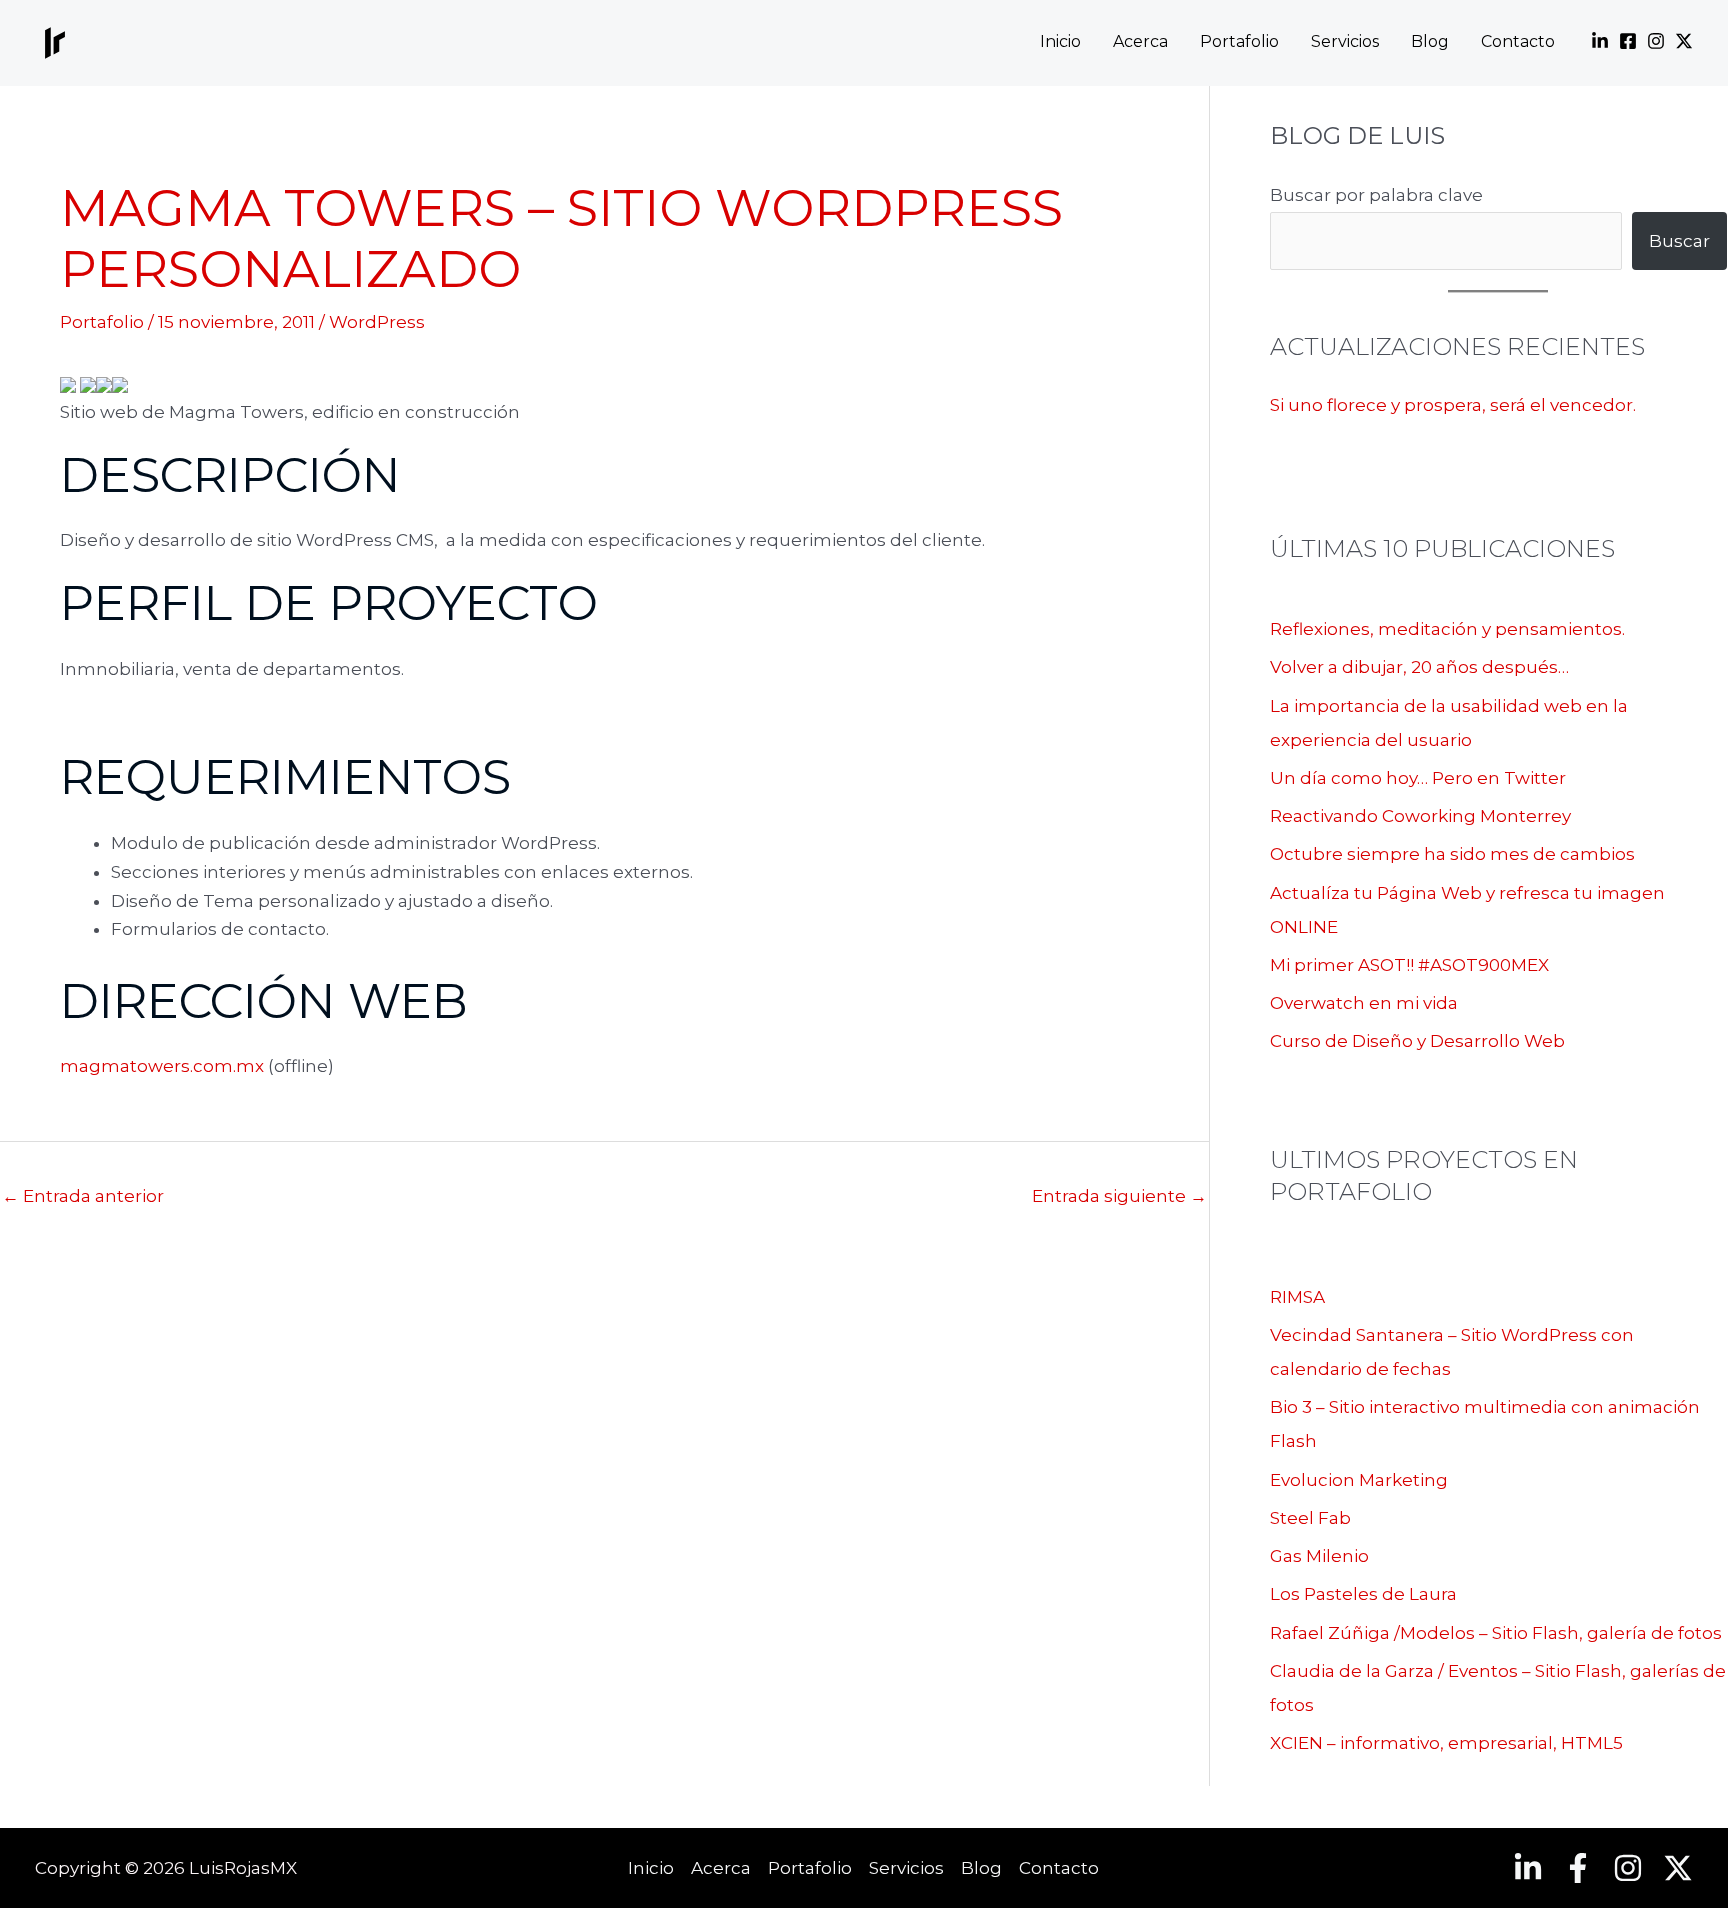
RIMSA (1297, 1297)
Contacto (1518, 42)
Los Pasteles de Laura (1363, 1594)
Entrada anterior (83, 1196)
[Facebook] (1628, 41)
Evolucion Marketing (1359, 1480)
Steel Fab (1310, 1518)
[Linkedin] (1600, 41)
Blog (1430, 42)
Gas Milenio (1319, 1556)
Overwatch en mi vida (1364, 1003)
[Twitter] (1684, 41)
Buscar (1679, 241)
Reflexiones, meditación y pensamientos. (1447, 629)
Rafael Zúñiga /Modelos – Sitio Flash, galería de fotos (1496, 1633)
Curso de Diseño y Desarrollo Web (1417, 1041)
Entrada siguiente (1119, 1196)
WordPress (377, 322)
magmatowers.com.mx (162, 1066)
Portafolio (1239, 42)
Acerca (1140, 42)
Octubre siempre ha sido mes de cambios (1452, 854)
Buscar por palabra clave (1376, 195)
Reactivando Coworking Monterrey (1420, 816)
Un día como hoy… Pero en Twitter (1418, 778)
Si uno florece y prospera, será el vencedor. (1453, 405)
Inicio (1060, 42)
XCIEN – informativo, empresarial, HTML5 (1446, 1743)
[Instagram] (1656, 41)
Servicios (1345, 42)
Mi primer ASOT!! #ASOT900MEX (1409, 965)
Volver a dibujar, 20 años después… (1419, 667)
